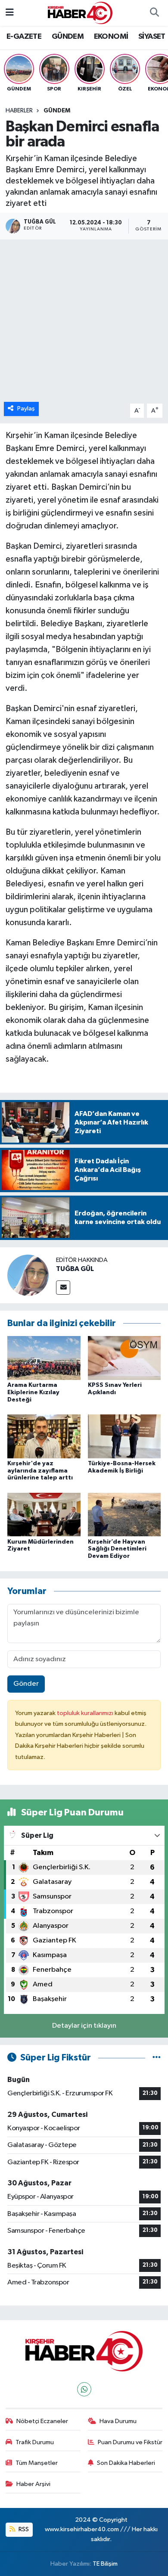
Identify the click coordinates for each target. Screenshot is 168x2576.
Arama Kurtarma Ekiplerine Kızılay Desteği (33, 1392)
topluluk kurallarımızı (86, 1713)
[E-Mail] (63, 1288)
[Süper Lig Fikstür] (157, 2058)
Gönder (26, 1684)
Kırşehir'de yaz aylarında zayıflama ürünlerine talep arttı (40, 1471)
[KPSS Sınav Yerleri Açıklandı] (124, 1358)
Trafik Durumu (35, 2442)
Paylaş (26, 409)
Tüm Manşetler (37, 2463)
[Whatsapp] (84, 2389)
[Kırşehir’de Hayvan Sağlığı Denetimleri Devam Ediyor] (124, 1515)
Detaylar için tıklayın (84, 2026)
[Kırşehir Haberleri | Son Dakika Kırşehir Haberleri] (80, 13)
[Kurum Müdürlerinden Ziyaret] (44, 1515)
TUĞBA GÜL (75, 1269)
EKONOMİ (111, 37)
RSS (23, 2529)
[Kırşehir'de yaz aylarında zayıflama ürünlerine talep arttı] (44, 1436)
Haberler (19, 111)
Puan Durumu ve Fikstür (130, 2442)
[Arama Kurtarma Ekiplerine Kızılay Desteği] (44, 1358)
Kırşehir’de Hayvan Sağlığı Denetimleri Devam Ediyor (117, 1549)
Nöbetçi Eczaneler (42, 2421)
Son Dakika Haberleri (126, 2463)
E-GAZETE (24, 37)
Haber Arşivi (33, 2484)
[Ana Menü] (10, 13)
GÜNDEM (68, 37)
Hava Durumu (118, 2421)
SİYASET (152, 37)
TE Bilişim (105, 2564)
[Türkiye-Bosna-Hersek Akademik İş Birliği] (124, 1436)
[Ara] (154, 13)
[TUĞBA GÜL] (28, 1275)
